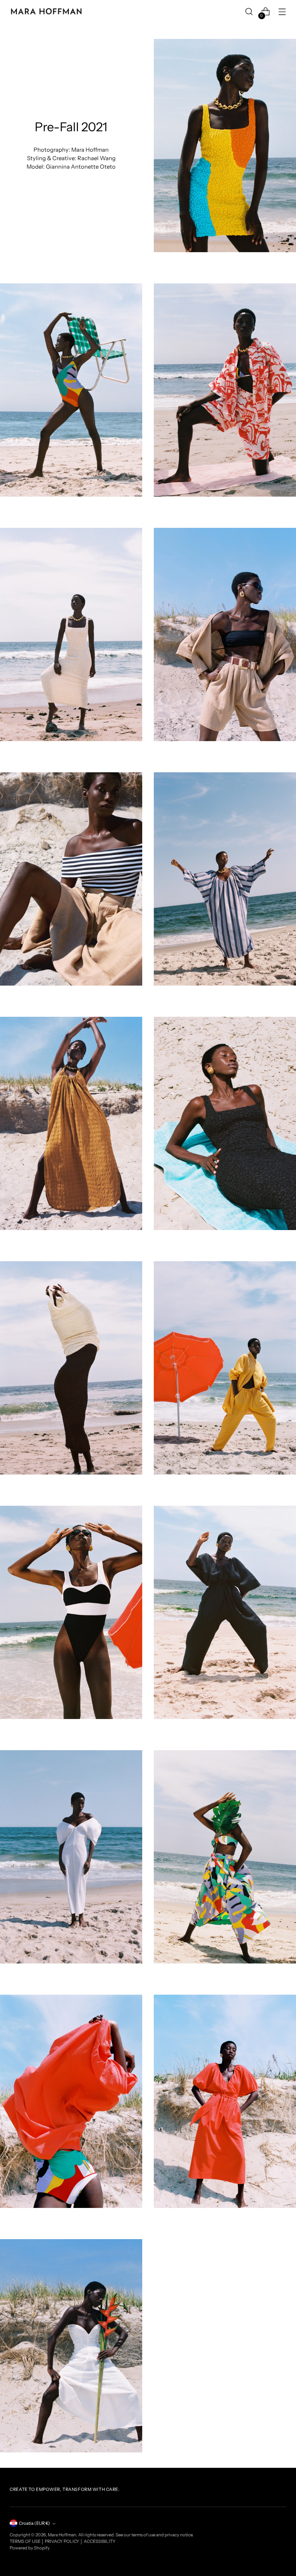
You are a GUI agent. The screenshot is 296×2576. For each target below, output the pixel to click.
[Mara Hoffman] (46, 12)
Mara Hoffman (62, 2535)
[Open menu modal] (282, 12)
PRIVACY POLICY (62, 2541)
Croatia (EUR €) (34, 2523)
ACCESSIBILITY (100, 2541)
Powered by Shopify (30, 2548)
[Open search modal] (249, 12)
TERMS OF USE (25, 2541)
